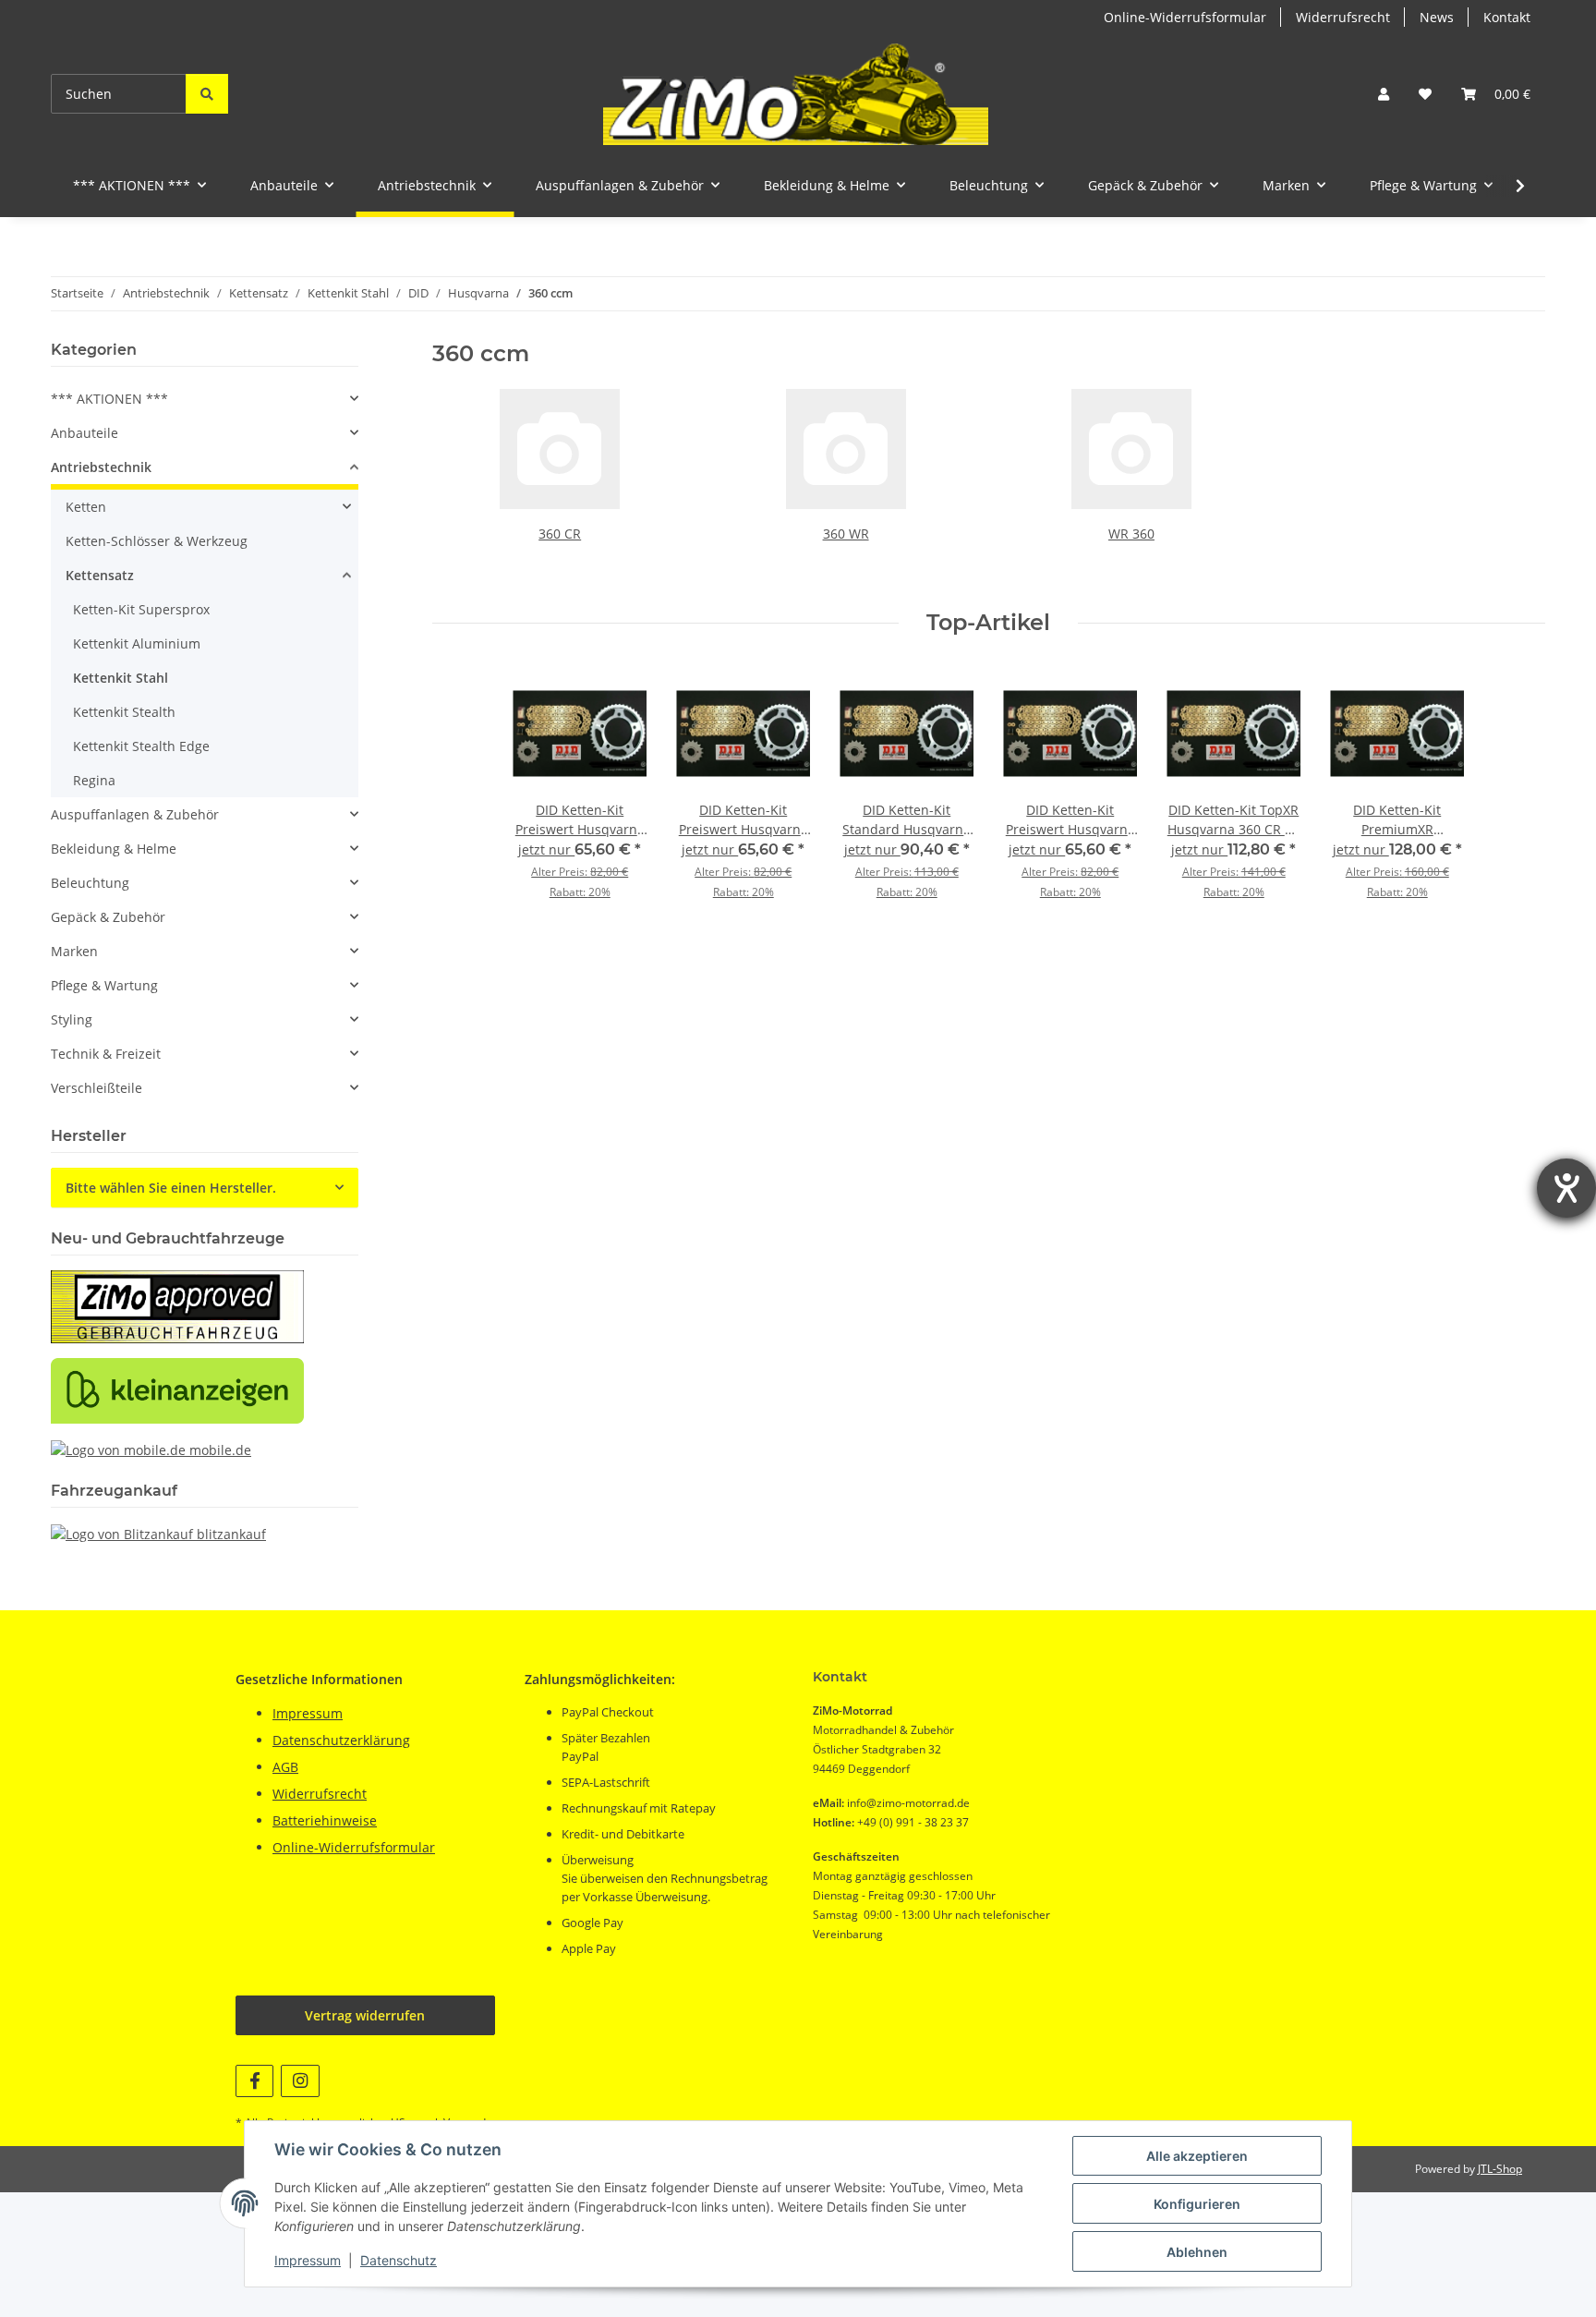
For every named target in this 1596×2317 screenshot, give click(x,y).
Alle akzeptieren (1197, 2156)
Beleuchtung (90, 883)
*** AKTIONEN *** (109, 399)
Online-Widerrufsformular (1185, 17)
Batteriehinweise (325, 1820)
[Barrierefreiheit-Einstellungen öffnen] (1566, 1188)
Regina (94, 780)
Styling (72, 1019)
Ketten (86, 507)
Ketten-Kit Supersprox (141, 609)
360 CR (560, 534)
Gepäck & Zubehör (108, 917)
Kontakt (1507, 17)
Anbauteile (85, 433)
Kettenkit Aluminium (137, 643)
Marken (74, 951)
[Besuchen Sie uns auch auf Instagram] (300, 2081)
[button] (1384, 94)
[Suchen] (207, 94)
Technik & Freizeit (106, 1054)
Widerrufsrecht (1343, 17)
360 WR (846, 534)
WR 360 (1131, 534)
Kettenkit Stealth (124, 712)
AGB (285, 1767)
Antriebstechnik (101, 467)
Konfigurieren (1197, 2204)
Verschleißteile (97, 1088)
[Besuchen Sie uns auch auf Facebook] (254, 2081)
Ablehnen (1197, 2252)
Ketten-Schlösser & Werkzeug (157, 541)
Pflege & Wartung (104, 985)
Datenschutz (399, 2260)
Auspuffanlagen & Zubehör (135, 814)
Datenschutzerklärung (341, 1740)
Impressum (308, 2260)
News (1437, 17)
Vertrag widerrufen (365, 2015)
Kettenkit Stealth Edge (141, 746)
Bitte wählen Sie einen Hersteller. (171, 1188)
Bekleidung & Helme (114, 849)
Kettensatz (100, 575)
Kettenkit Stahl (121, 678)
